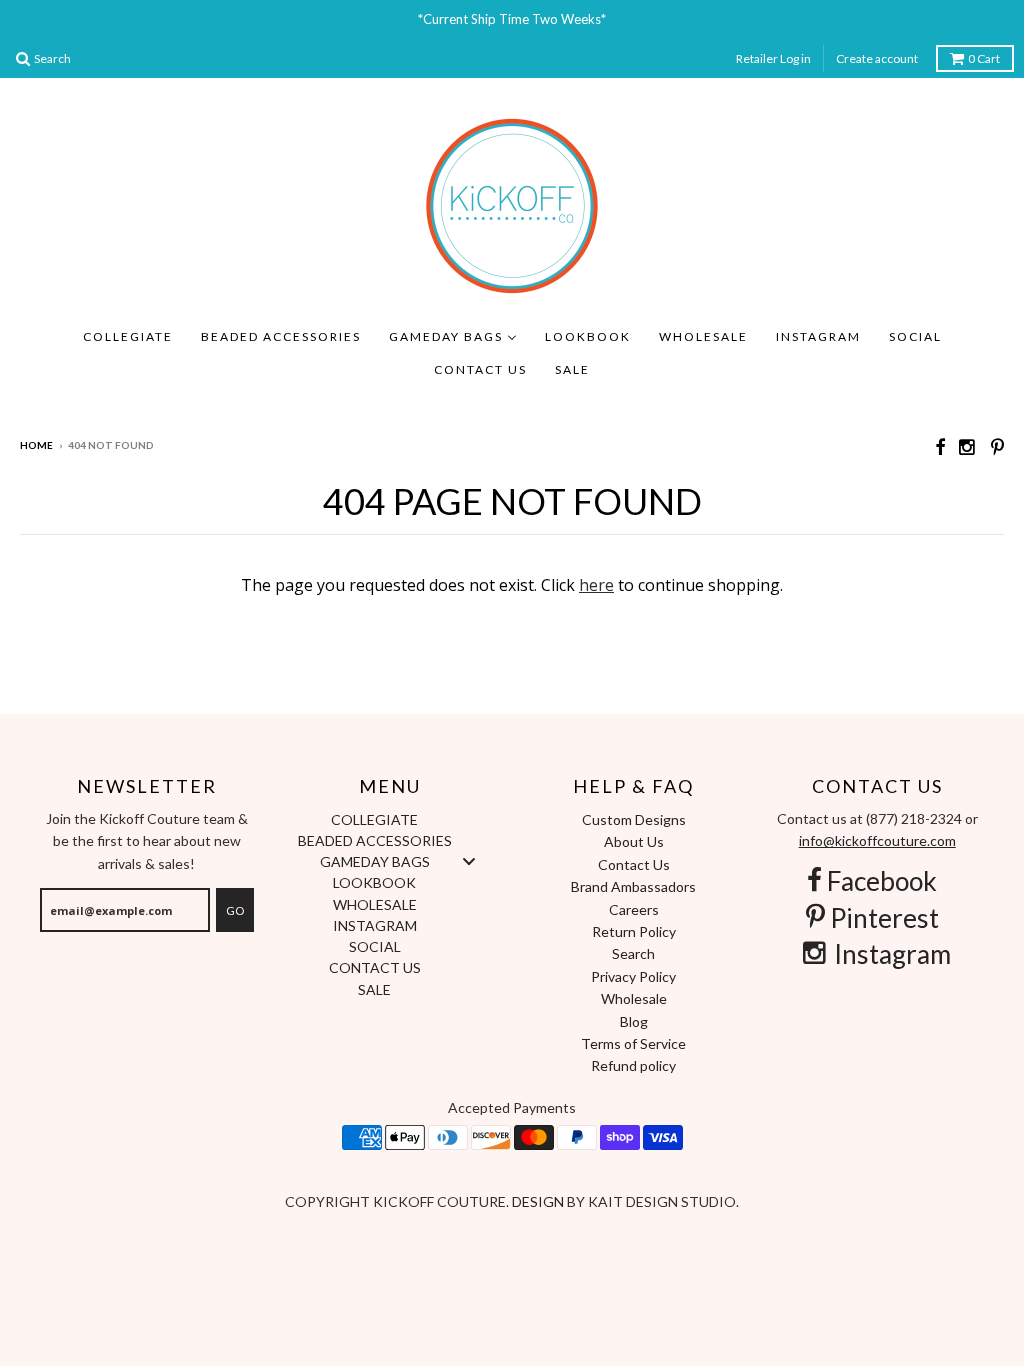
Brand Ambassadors (633, 886)
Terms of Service (633, 1043)
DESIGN (539, 1201)
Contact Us (634, 864)
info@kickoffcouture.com (877, 840)
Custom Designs (634, 819)
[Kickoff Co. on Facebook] (940, 446)
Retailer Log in (773, 58)
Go (235, 910)
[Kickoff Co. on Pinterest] (997, 446)
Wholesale (634, 998)
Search (633, 953)
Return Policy (634, 931)
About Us (634, 841)
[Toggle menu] (469, 861)
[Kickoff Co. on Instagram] (968, 446)
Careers (634, 909)
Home (36, 445)
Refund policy (633, 1065)
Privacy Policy (633, 976)
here (596, 585)
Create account (877, 58)
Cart (984, 58)
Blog (634, 1021)
